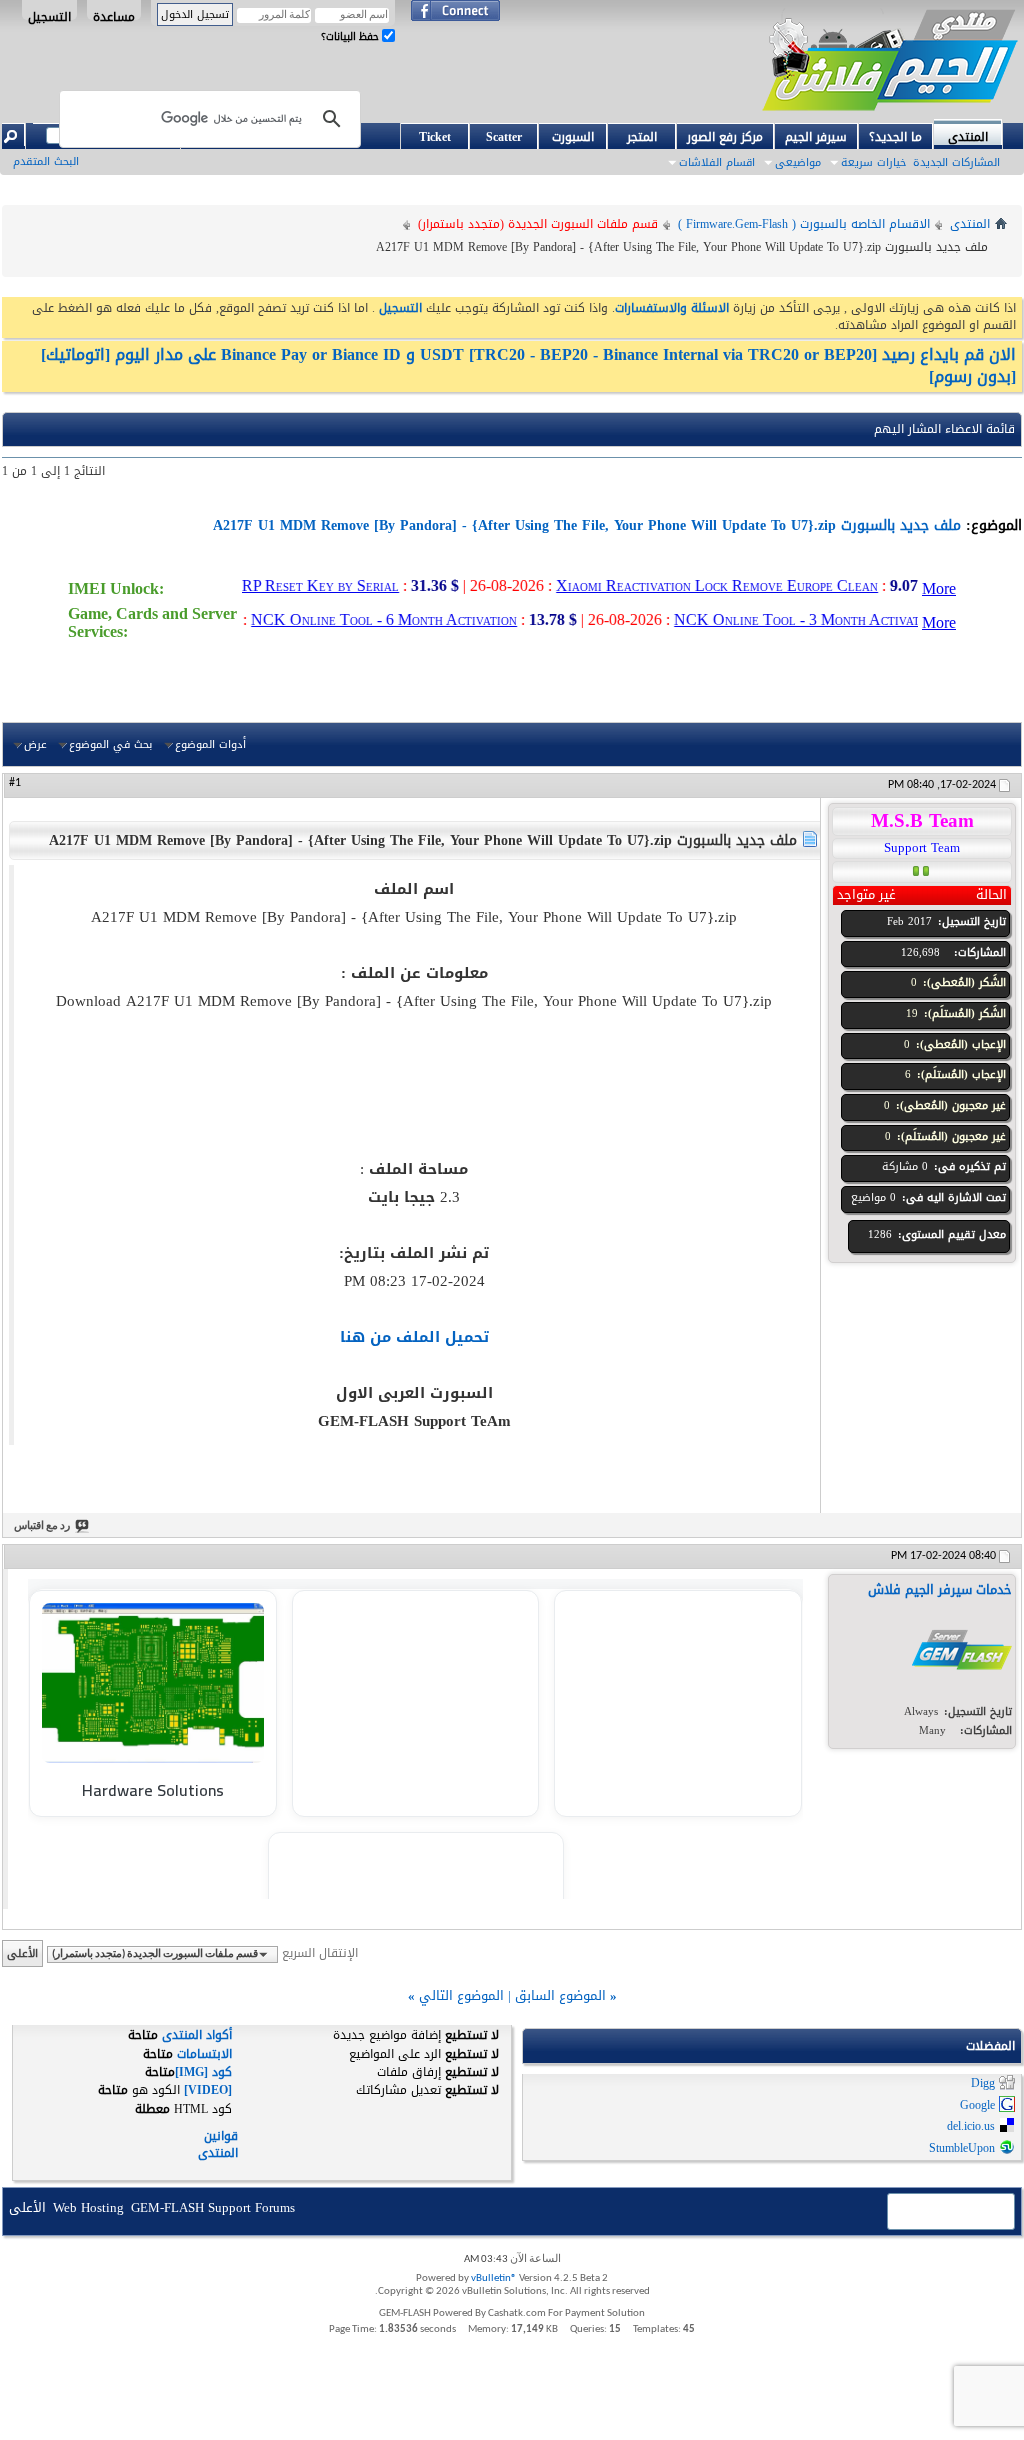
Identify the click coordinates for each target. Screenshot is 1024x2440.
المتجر (642, 137)
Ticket (435, 137)
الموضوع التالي (461, 1995)
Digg (983, 2084)
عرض (35, 744)
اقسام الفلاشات (717, 162)
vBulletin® (494, 2278)
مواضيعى (798, 162)
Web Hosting (88, 2207)
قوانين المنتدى (218, 2144)
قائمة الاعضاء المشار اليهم (944, 429)
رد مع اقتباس (42, 1526)
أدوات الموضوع (210, 744)
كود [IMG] (203, 2072)
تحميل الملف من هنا (414, 1337)
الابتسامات (204, 2054)
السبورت (573, 137)
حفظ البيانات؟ (351, 36)
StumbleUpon (962, 2148)
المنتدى (968, 135)
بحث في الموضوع (110, 744)
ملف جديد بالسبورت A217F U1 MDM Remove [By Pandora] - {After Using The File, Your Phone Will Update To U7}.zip (587, 525)
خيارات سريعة (873, 162)
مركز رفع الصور (725, 137)
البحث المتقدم (46, 161)
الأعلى (22, 1953)
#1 (15, 783)
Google (977, 2105)
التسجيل (49, 13)
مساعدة (114, 13)
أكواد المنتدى (197, 2035)
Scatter (504, 137)
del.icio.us (971, 2127)
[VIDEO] (208, 2090)
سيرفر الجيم (816, 137)
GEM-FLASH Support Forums (213, 2207)
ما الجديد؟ (895, 137)
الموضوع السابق (560, 1995)
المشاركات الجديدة (956, 162)
